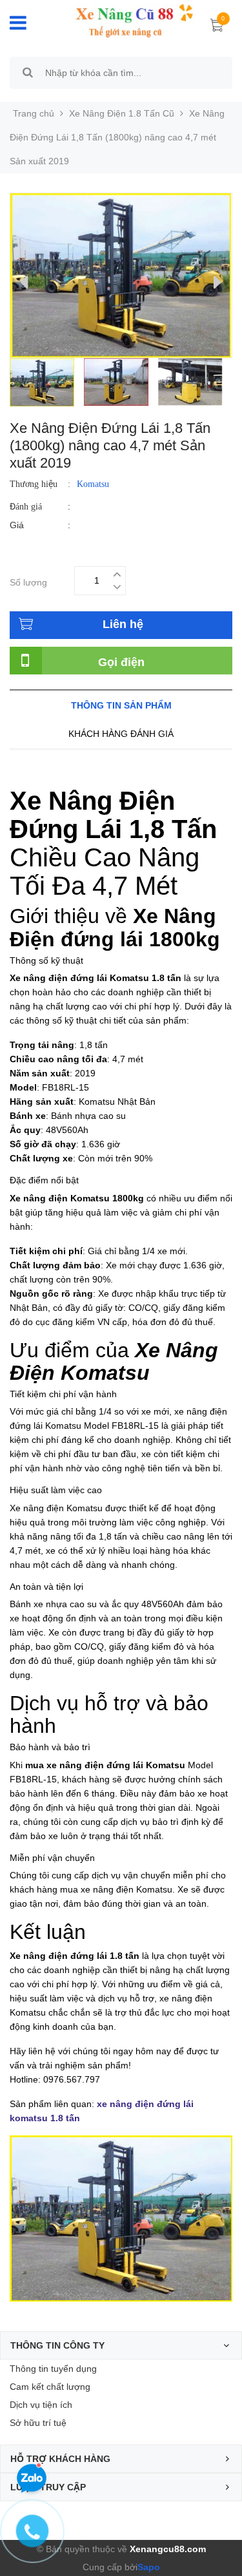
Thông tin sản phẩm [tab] (121, 705)
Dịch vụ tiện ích (41, 2405)
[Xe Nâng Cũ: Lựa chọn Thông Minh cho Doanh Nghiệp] (125, 21)
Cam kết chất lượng (50, 2387)
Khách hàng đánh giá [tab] (121, 734)
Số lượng (28, 581)
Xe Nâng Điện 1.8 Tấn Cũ (122, 113)
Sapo (149, 2567)
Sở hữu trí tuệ (38, 2423)
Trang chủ (34, 113)
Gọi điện (121, 662)
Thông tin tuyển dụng (53, 2369)
